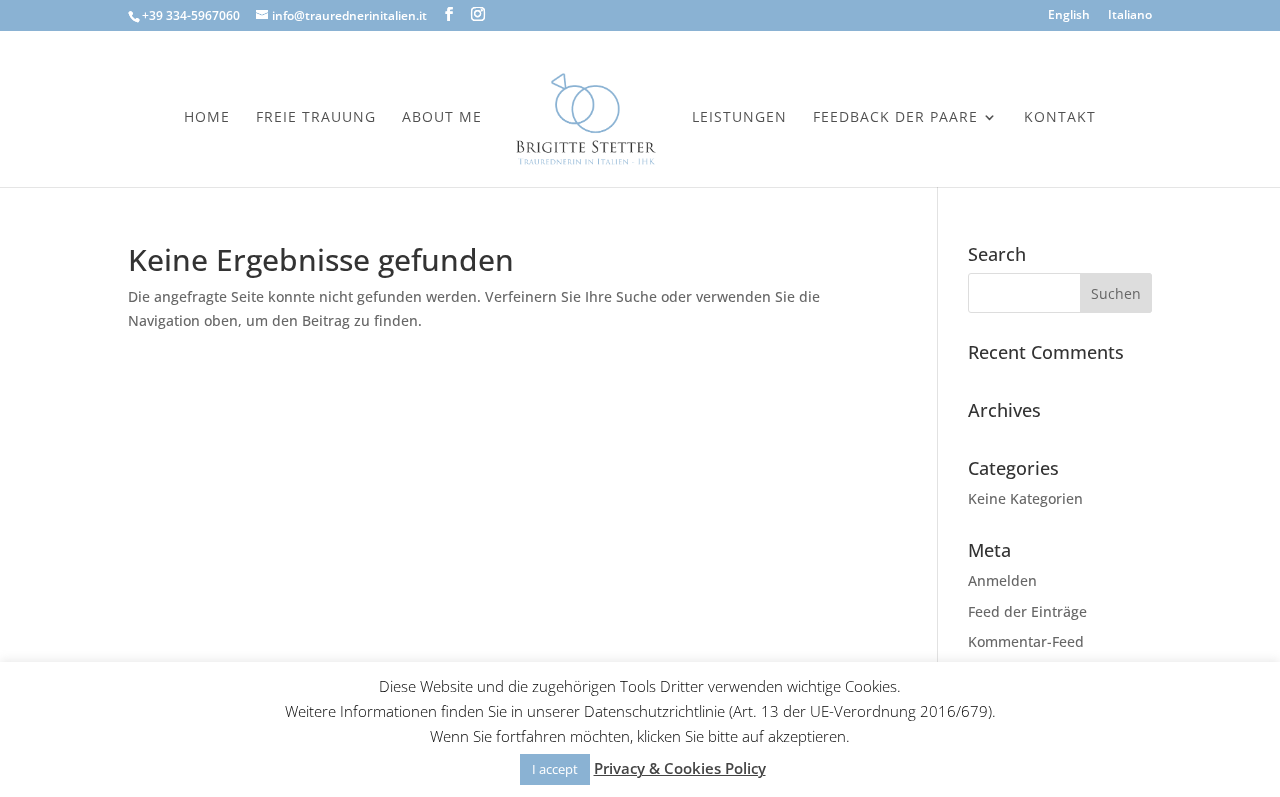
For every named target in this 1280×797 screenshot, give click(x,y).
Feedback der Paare (895, 118)
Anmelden (1002, 580)
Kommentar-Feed (1026, 641)
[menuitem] (1069, 19)
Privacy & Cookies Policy (680, 768)
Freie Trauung (316, 118)
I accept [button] (555, 769)
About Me (442, 118)
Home (207, 118)
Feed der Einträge (1027, 611)
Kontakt (1060, 118)
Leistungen (739, 118)
